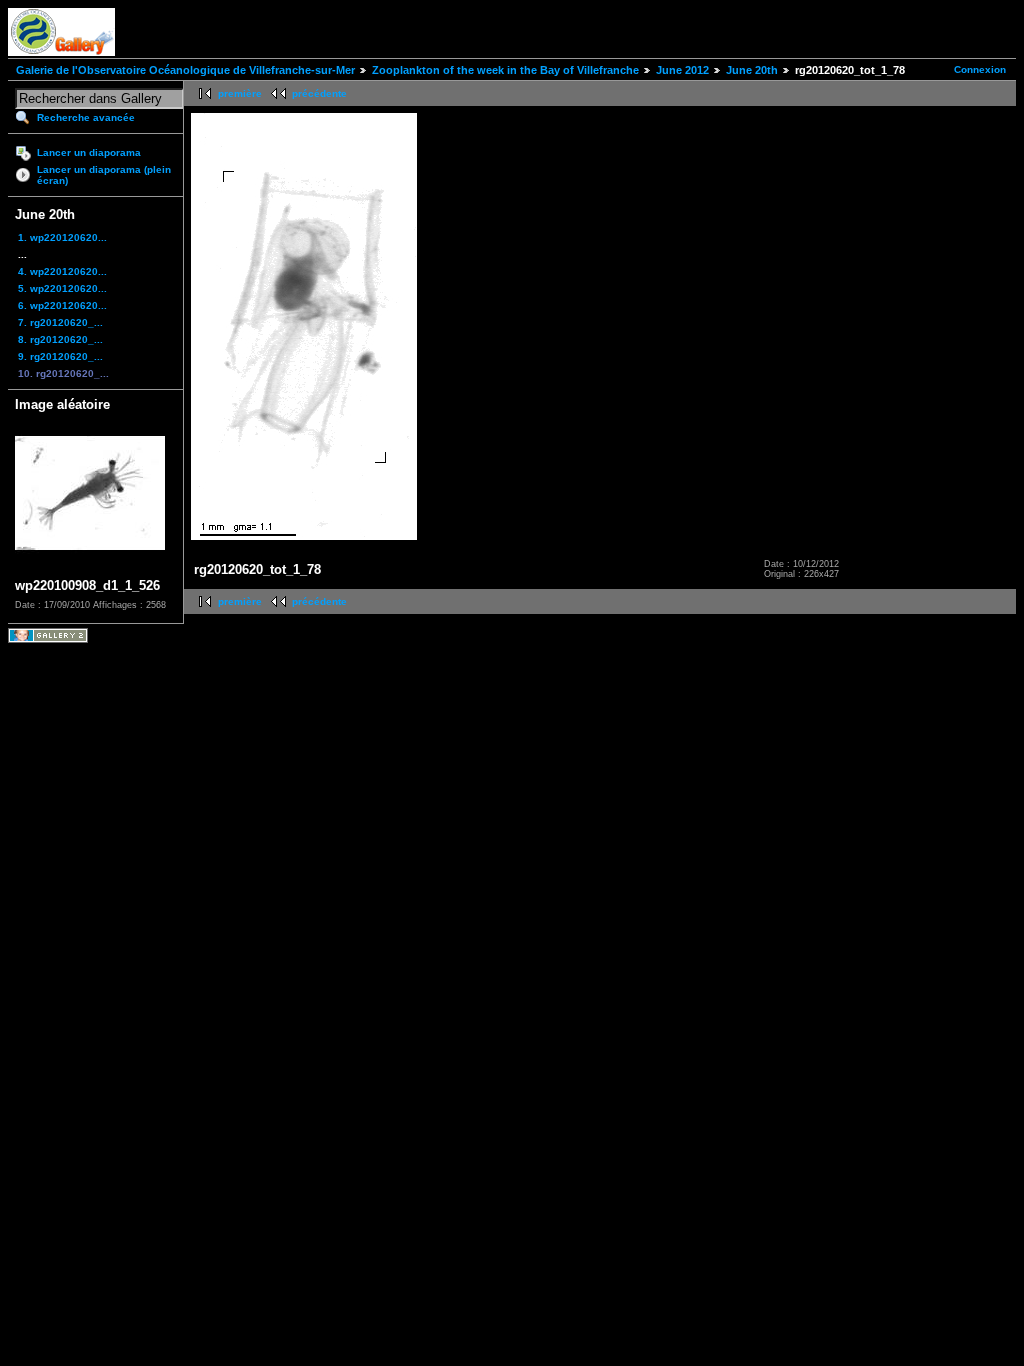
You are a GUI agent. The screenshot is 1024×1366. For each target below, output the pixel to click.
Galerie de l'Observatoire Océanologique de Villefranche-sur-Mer (185, 70)
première (240, 93)
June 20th (752, 70)
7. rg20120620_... (60, 322)
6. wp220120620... (62, 305)
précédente (319, 93)
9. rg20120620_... (60, 356)
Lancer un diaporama (89, 152)
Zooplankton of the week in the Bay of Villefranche (505, 70)
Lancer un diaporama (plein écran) (104, 175)
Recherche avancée (86, 117)
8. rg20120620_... (60, 339)
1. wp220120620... (62, 237)
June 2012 (682, 70)
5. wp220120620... (62, 288)
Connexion (980, 69)
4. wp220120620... (62, 271)
